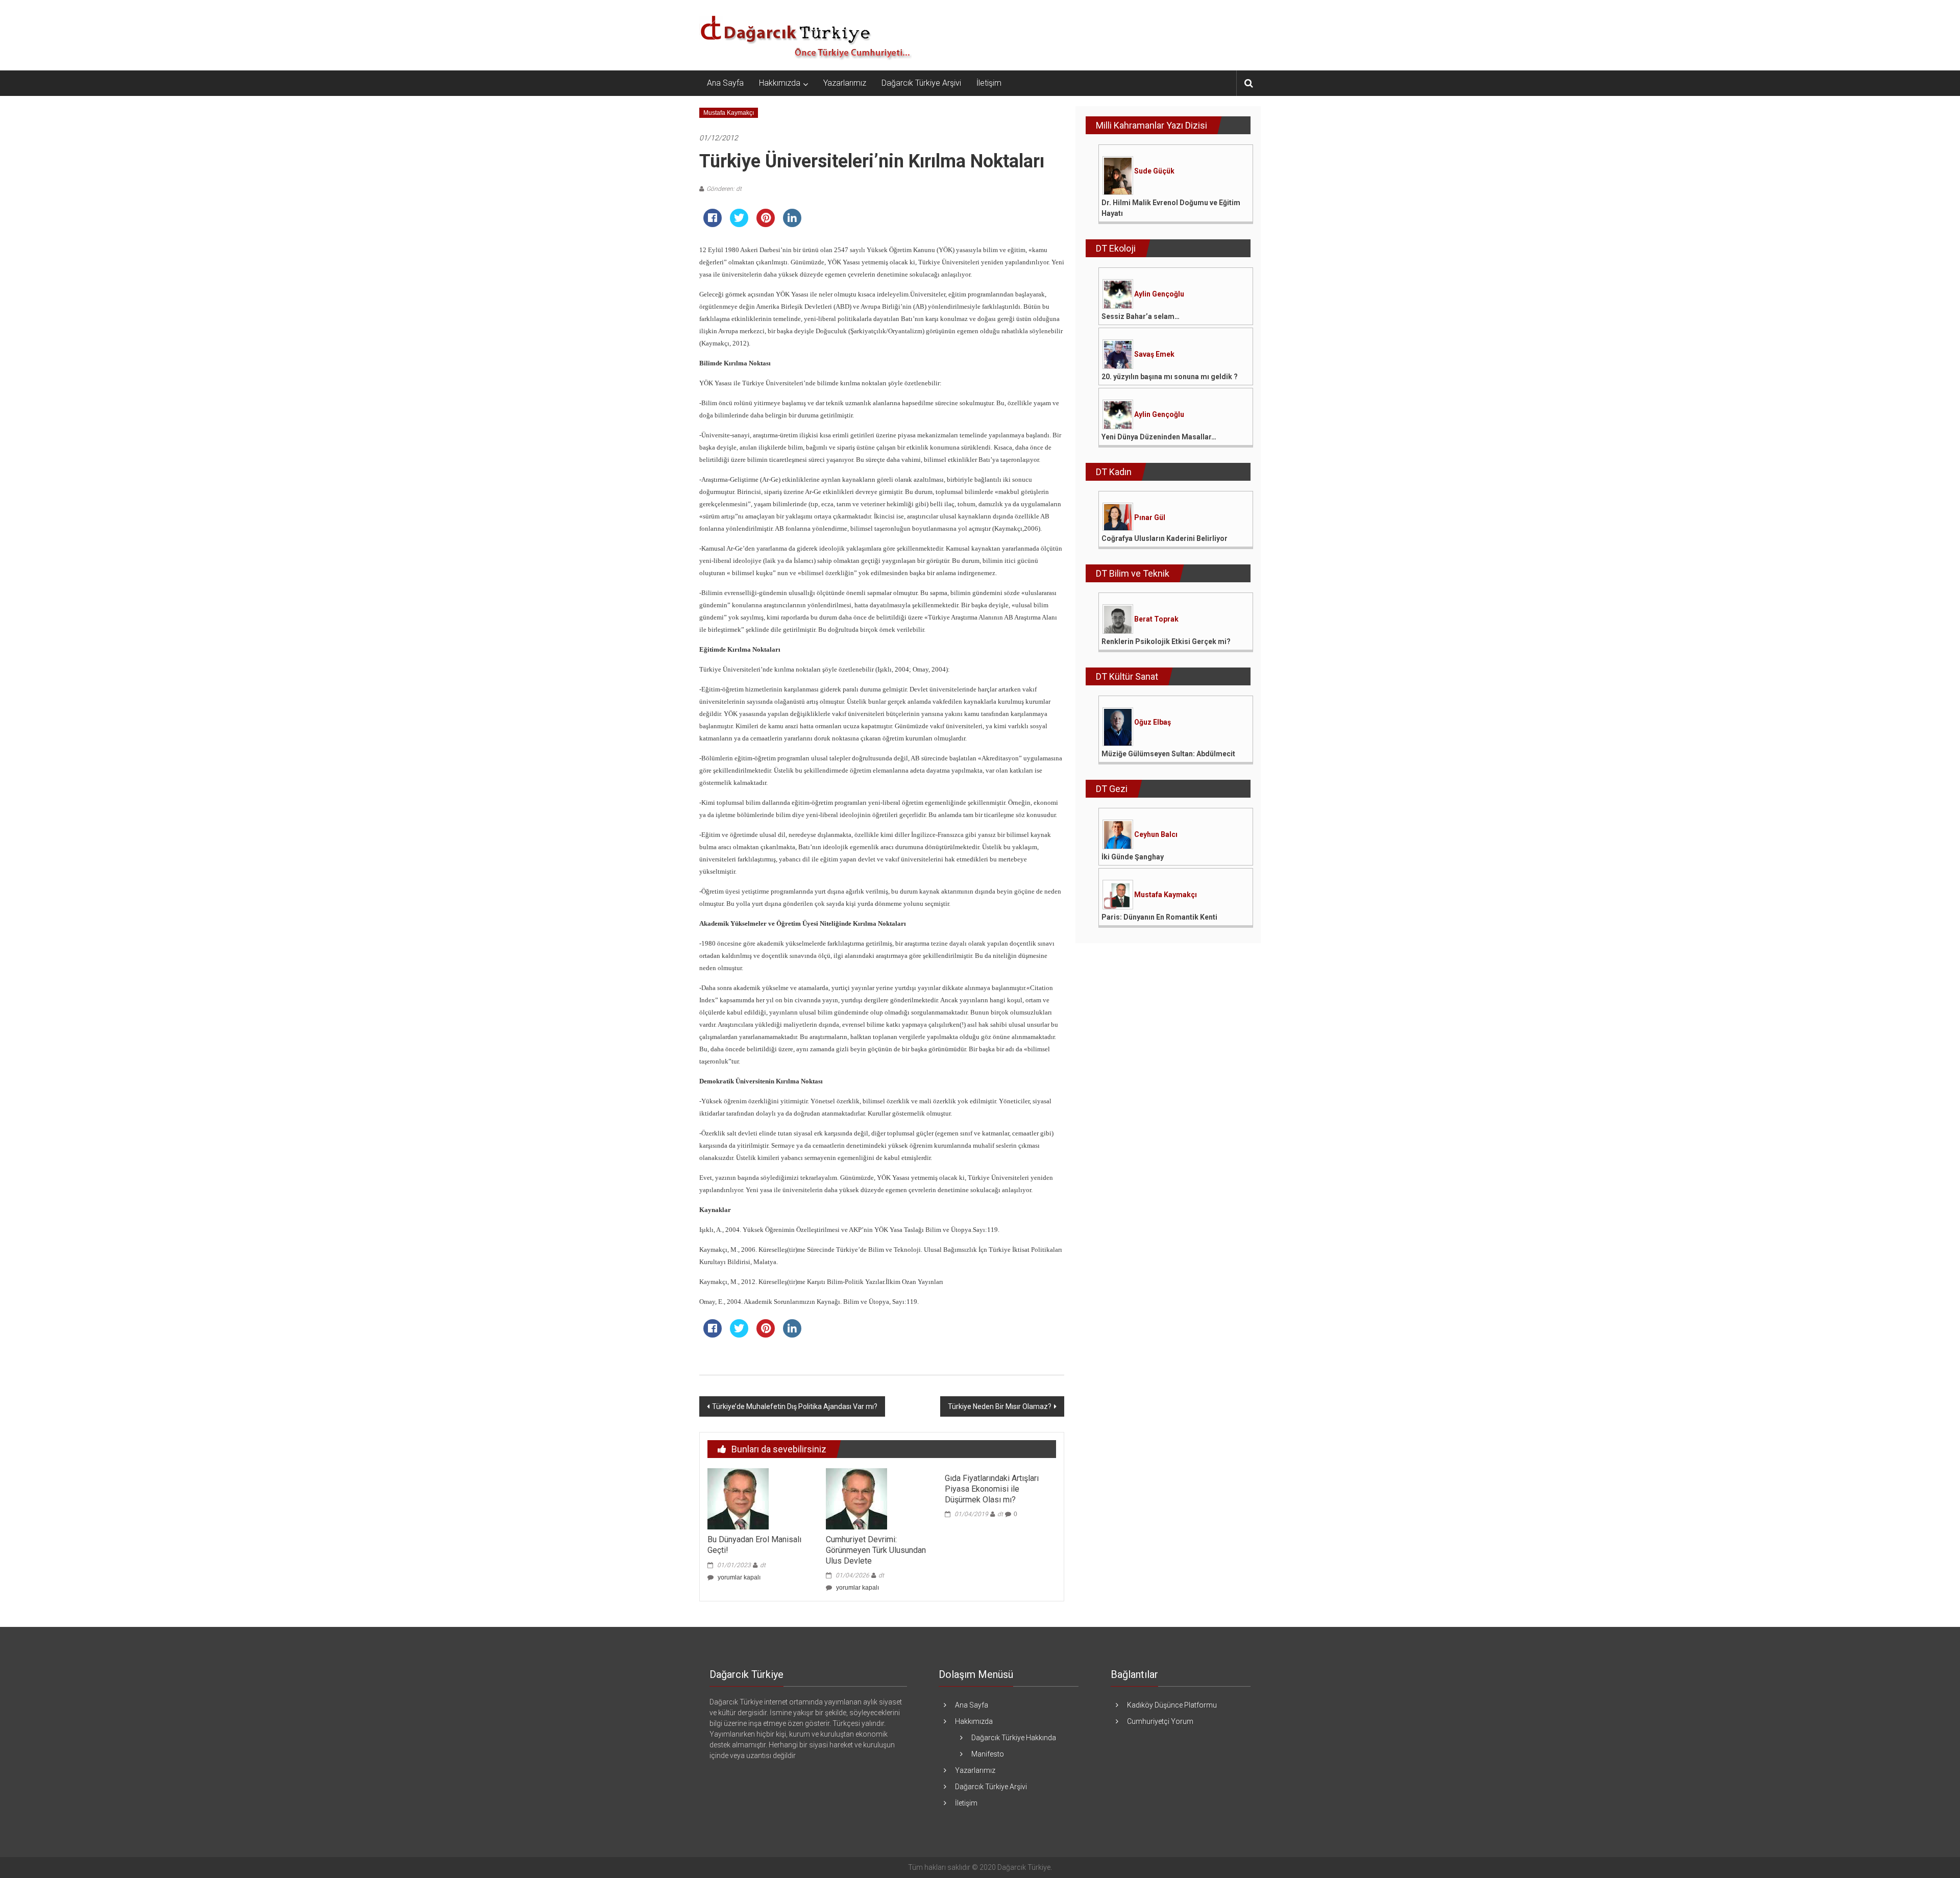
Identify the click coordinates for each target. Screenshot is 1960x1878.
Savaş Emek (1154, 354)
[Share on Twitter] (739, 224)
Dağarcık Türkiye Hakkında (1014, 1738)
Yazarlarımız (845, 83)
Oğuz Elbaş (1153, 722)
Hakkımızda (780, 83)
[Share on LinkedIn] (792, 224)
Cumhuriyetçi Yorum (1160, 1721)
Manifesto (988, 1754)
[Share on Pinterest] (766, 224)
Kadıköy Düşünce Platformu (1172, 1705)
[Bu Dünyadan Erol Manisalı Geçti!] (738, 1498)
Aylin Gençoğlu (1159, 294)
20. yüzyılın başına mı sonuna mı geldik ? (1170, 377)
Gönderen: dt (724, 189)
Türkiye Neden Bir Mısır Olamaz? (1000, 1406)
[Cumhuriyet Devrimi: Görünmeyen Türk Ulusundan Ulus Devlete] (856, 1498)
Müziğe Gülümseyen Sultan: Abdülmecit (1168, 754)
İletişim (989, 83)
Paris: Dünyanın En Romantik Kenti (1159, 917)
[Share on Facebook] (713, 224)
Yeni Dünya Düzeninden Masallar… (1159, 437)
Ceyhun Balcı (1156, 834)
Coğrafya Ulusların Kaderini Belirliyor (1165, 538)
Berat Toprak (1156, 619)
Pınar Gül (1150, 517)
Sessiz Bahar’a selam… (1141, 316)
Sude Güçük (1154, 171)
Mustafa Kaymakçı (729, 113)
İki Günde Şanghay (1133, 857)
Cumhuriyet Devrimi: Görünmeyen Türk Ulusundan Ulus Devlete (876, 1550)
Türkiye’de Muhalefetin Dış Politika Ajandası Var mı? (795, 1406)
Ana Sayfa (725, 83)
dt (763, 1565)
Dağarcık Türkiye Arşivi (921, 83)
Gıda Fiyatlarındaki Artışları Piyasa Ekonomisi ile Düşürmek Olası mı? (992, 1489)
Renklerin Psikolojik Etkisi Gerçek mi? (1166, 641)
